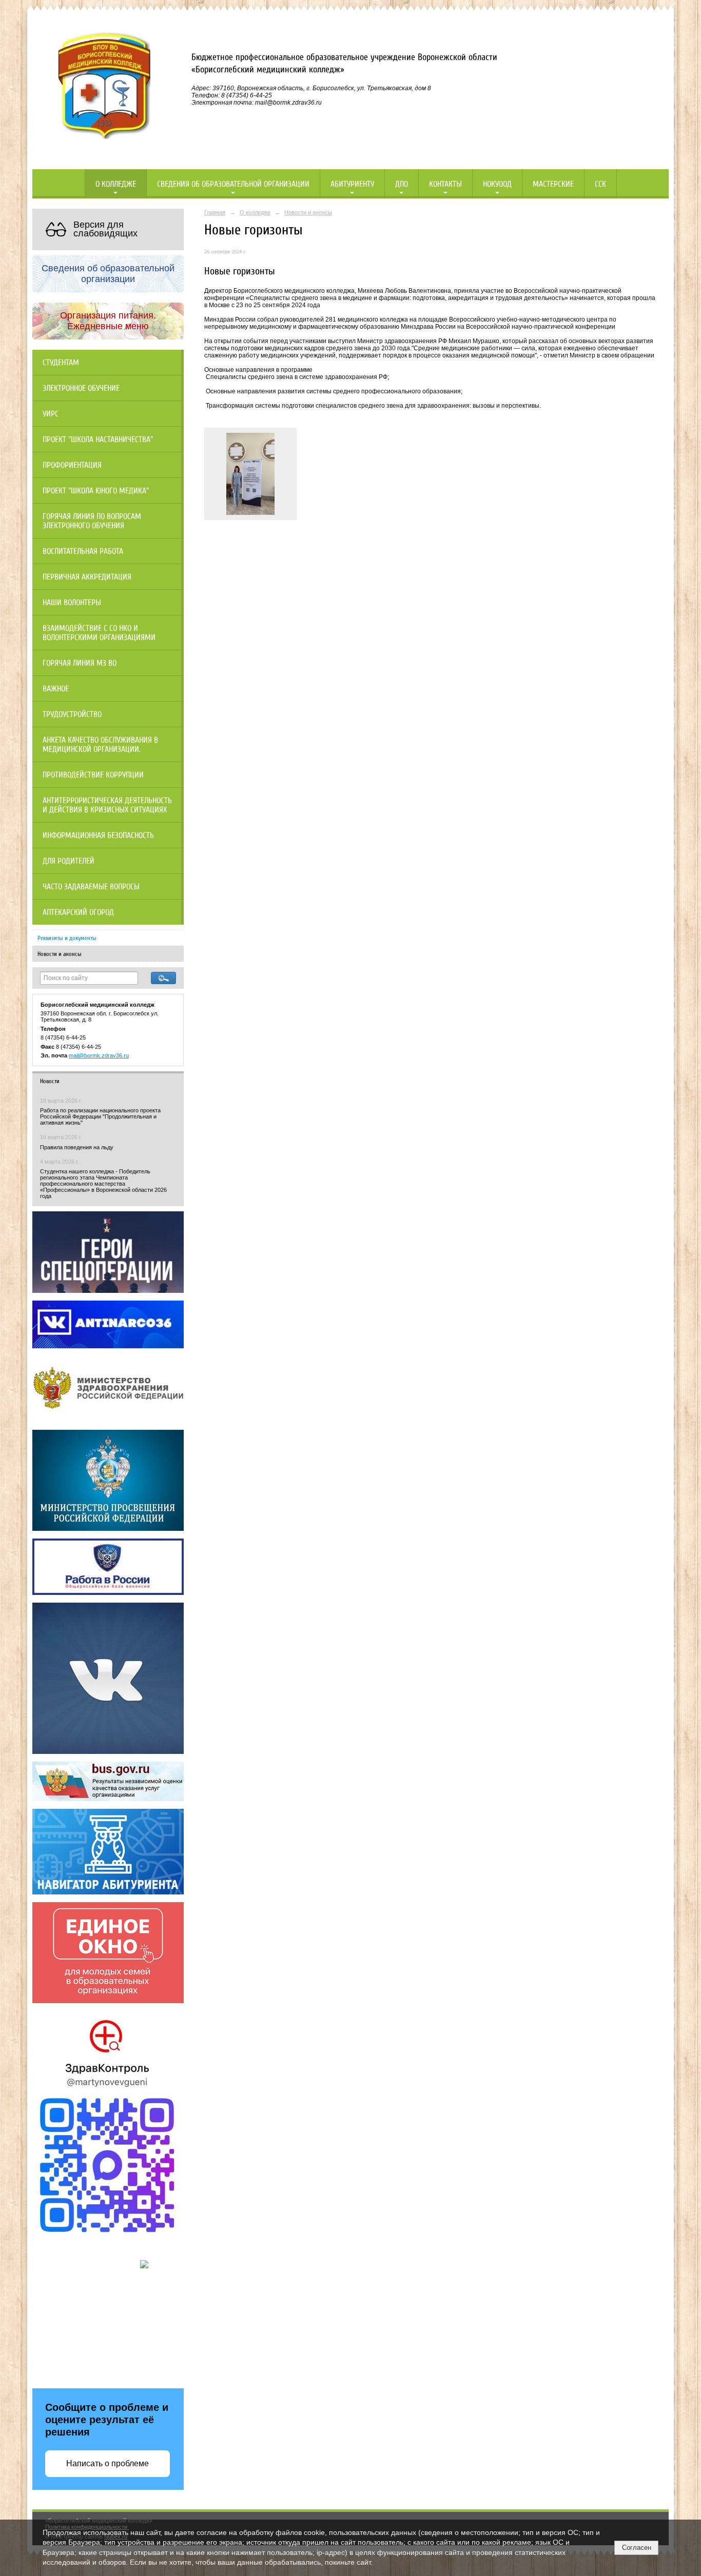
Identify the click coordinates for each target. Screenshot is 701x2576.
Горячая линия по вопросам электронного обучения (92, 521)
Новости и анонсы (60, 954)
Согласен (637, 2548)
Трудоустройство (72, 714)
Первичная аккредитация (87, 577)
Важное (56, 689)
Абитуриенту (352, 184)
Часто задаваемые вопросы (91, 887)
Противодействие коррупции (93, 775)
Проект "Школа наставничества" (98, 440)
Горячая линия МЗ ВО (80, 663)
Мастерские (553, 184)
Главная (215, 212)
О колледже (116, 184)
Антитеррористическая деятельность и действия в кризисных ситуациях (107, 805)
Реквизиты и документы (67, 938)
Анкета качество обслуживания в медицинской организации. (100, 745)
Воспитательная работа (83, 551)
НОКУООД (497, 184)
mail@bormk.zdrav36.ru (99, 1055)
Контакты (445, 184)
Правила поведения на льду (77, 1147)
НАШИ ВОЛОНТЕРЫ (72, 603)
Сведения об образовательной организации (233, 184)
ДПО (402, 184)
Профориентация (72, 465)
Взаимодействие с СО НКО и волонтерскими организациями (99, 633)
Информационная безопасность (98, 835)
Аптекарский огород (78, 912)
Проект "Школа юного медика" (96, 491)
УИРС (51, 414)
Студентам (61, 363)
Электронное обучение (81, 388)
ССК (600, 184)
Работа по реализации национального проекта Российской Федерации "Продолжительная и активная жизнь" (100, 1116)
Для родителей (69, 861)
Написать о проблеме (108, 2463)
